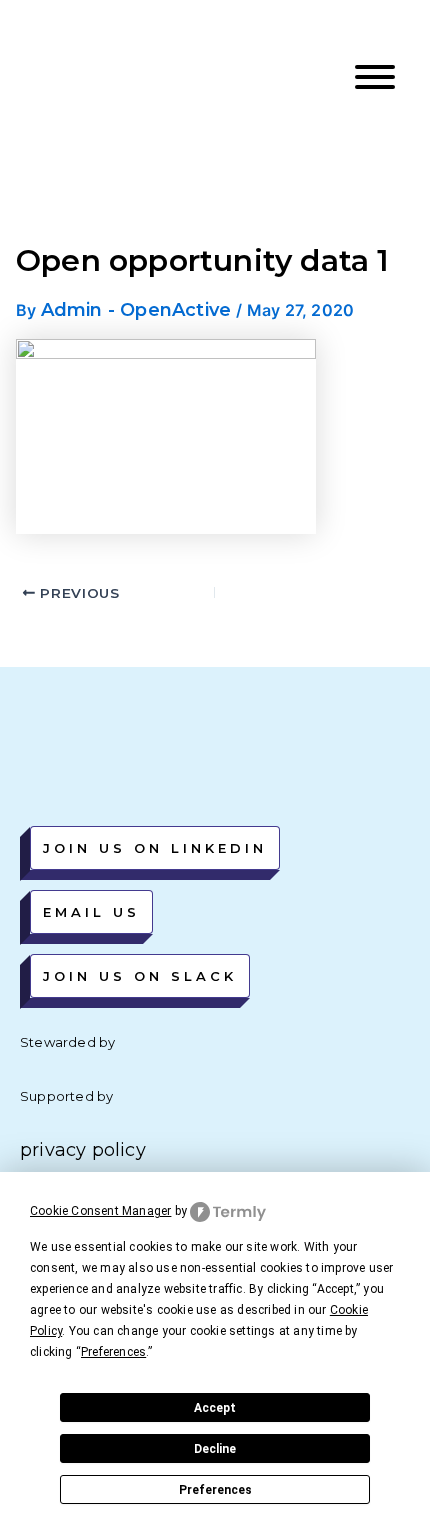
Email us (91, 912)
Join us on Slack (140, 976)
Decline (215, 1449)
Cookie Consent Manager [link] (100, 1211)
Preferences (215, 1490)
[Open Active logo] (92, 77)
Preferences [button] (113, 1352)
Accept (215, 1408)
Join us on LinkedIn (155, 848)
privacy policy (83, 1150)
